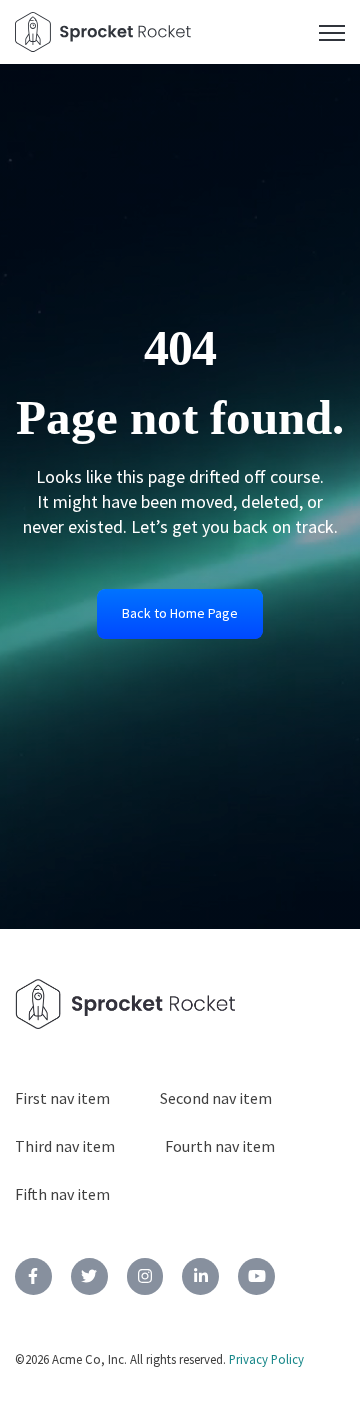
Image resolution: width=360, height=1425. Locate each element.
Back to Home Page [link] (180, 613)
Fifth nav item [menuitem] (62, 1194)
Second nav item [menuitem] (216, 1098)
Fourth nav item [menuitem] (220, 1146)
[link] (33, 1276)
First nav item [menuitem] (62, 1098)
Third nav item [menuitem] (65, 1146)
